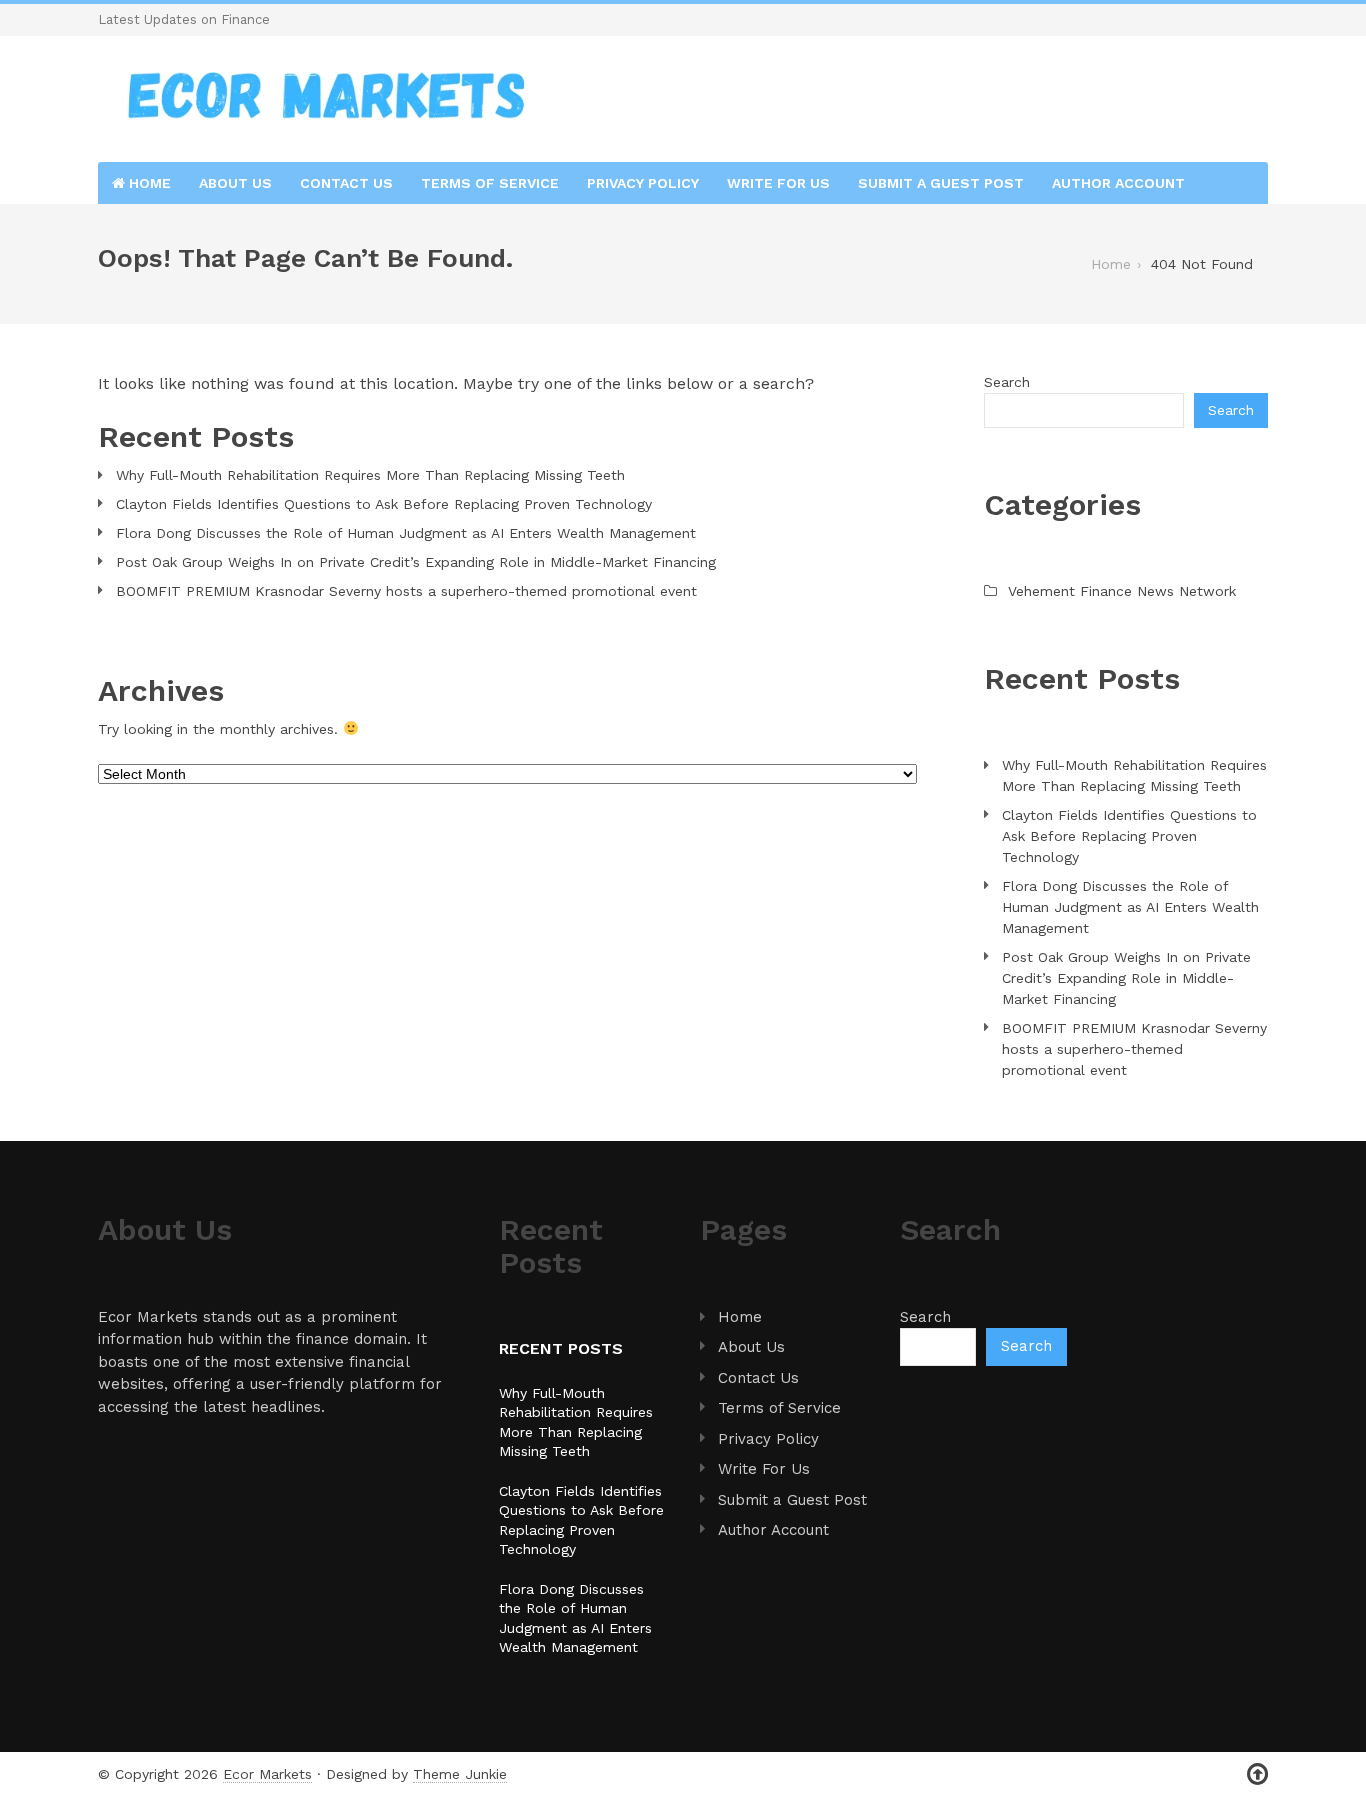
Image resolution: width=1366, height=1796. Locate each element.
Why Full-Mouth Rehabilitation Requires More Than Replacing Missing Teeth (370, 475)
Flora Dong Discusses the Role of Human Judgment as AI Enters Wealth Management (406, 533)
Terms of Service (490, 183)
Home (148, 183)
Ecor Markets (267, 1774)
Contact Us (346, 183)
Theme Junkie (460, 1774)
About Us (235, 183)
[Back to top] (1257, 1774)
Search (1007, 382)
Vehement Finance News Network (1122, 591)
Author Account (1118, 183)
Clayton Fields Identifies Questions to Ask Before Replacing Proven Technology (384, 504)
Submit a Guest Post (941, 183)
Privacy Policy (643, 183)
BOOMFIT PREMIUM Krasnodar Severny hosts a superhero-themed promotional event (406, 591)
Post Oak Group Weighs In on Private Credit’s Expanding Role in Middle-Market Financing (416, 562)
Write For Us (778, 183)
